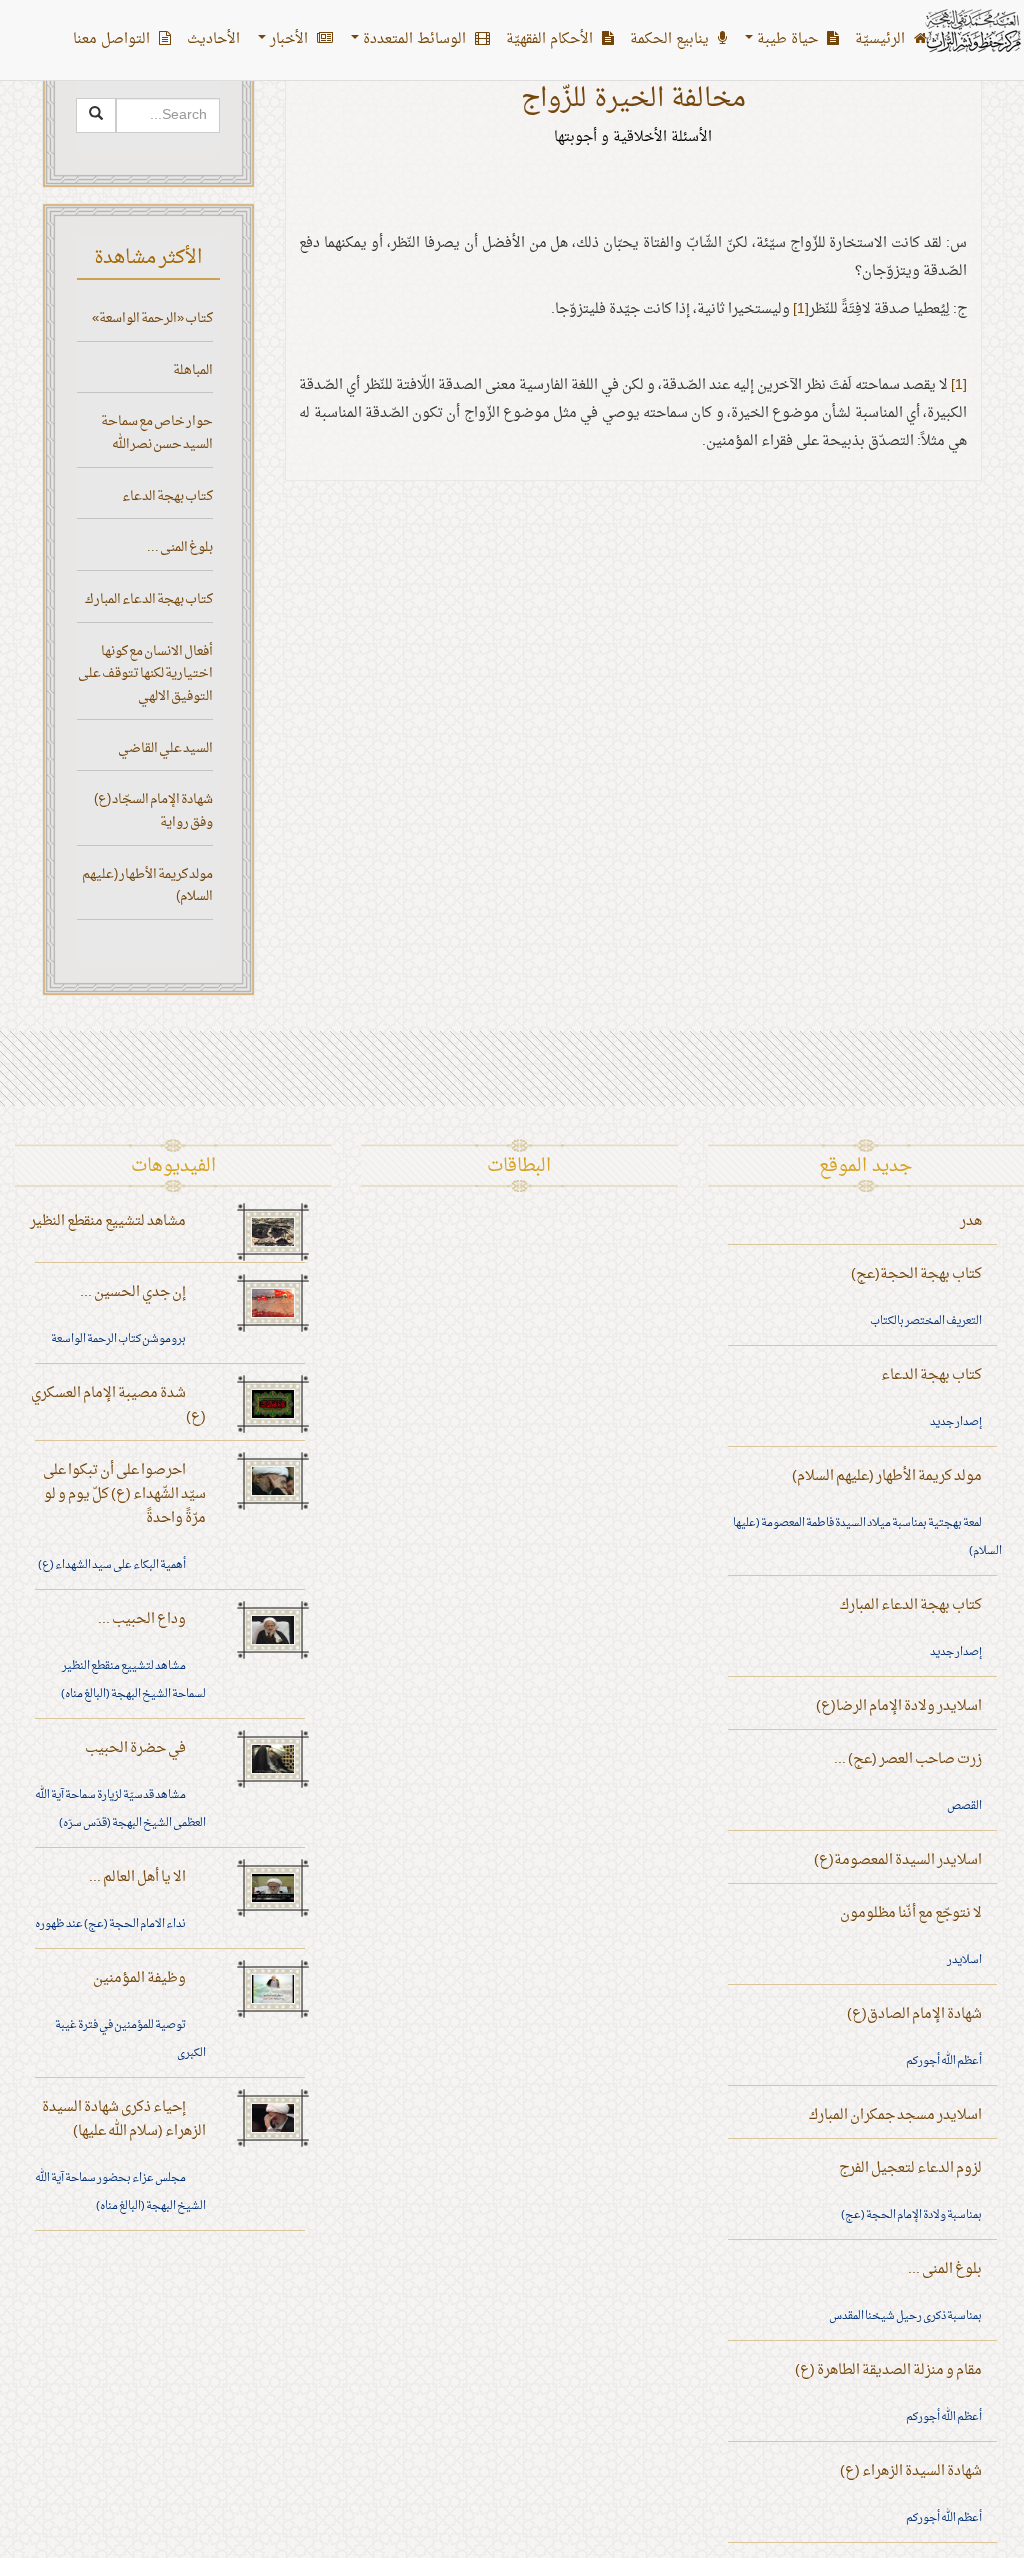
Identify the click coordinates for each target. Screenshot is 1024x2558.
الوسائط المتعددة (414, 39)
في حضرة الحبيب (135, 1748)
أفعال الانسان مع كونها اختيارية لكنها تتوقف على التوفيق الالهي (145, 674)
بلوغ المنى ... (180, 547)
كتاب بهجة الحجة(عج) (916, 1274)
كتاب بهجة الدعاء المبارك (149, 599)
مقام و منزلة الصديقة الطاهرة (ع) (888, 2370)
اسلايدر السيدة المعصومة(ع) (898, 1860)
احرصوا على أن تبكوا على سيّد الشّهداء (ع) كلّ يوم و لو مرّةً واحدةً (124, 1494)
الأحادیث (213, 39)
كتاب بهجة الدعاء (167, 496)
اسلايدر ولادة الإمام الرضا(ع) (899, 1706)
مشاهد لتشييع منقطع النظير (108, 1221)
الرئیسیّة (882, 39)
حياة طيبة (787, 39)
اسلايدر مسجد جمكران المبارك (895, 2115)
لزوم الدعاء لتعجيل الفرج (910, 2168)
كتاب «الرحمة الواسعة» (152, 318)
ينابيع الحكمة (671, 39)
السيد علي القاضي (165, 748)
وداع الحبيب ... (142, 1619)
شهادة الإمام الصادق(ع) (914, 2014)
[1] (801, 309)
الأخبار (289, 39)
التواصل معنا (113, 39)
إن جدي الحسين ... (133, 1292)
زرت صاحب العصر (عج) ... (908, 1759)
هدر (971, 1221)
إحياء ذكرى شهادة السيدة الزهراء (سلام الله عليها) (124, 2119)
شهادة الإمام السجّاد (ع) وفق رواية (153, 811)
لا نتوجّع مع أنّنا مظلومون (911, 1913)
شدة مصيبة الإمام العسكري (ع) (118, 1405)
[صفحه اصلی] (972, 30)
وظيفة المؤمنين (139, 1978)
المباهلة (193, 370)
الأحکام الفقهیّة (551, 39)
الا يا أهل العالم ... (137, 1877)
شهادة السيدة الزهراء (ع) (911, 2471)
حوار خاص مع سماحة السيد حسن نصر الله (157, 433)
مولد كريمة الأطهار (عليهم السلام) (147, 886)
